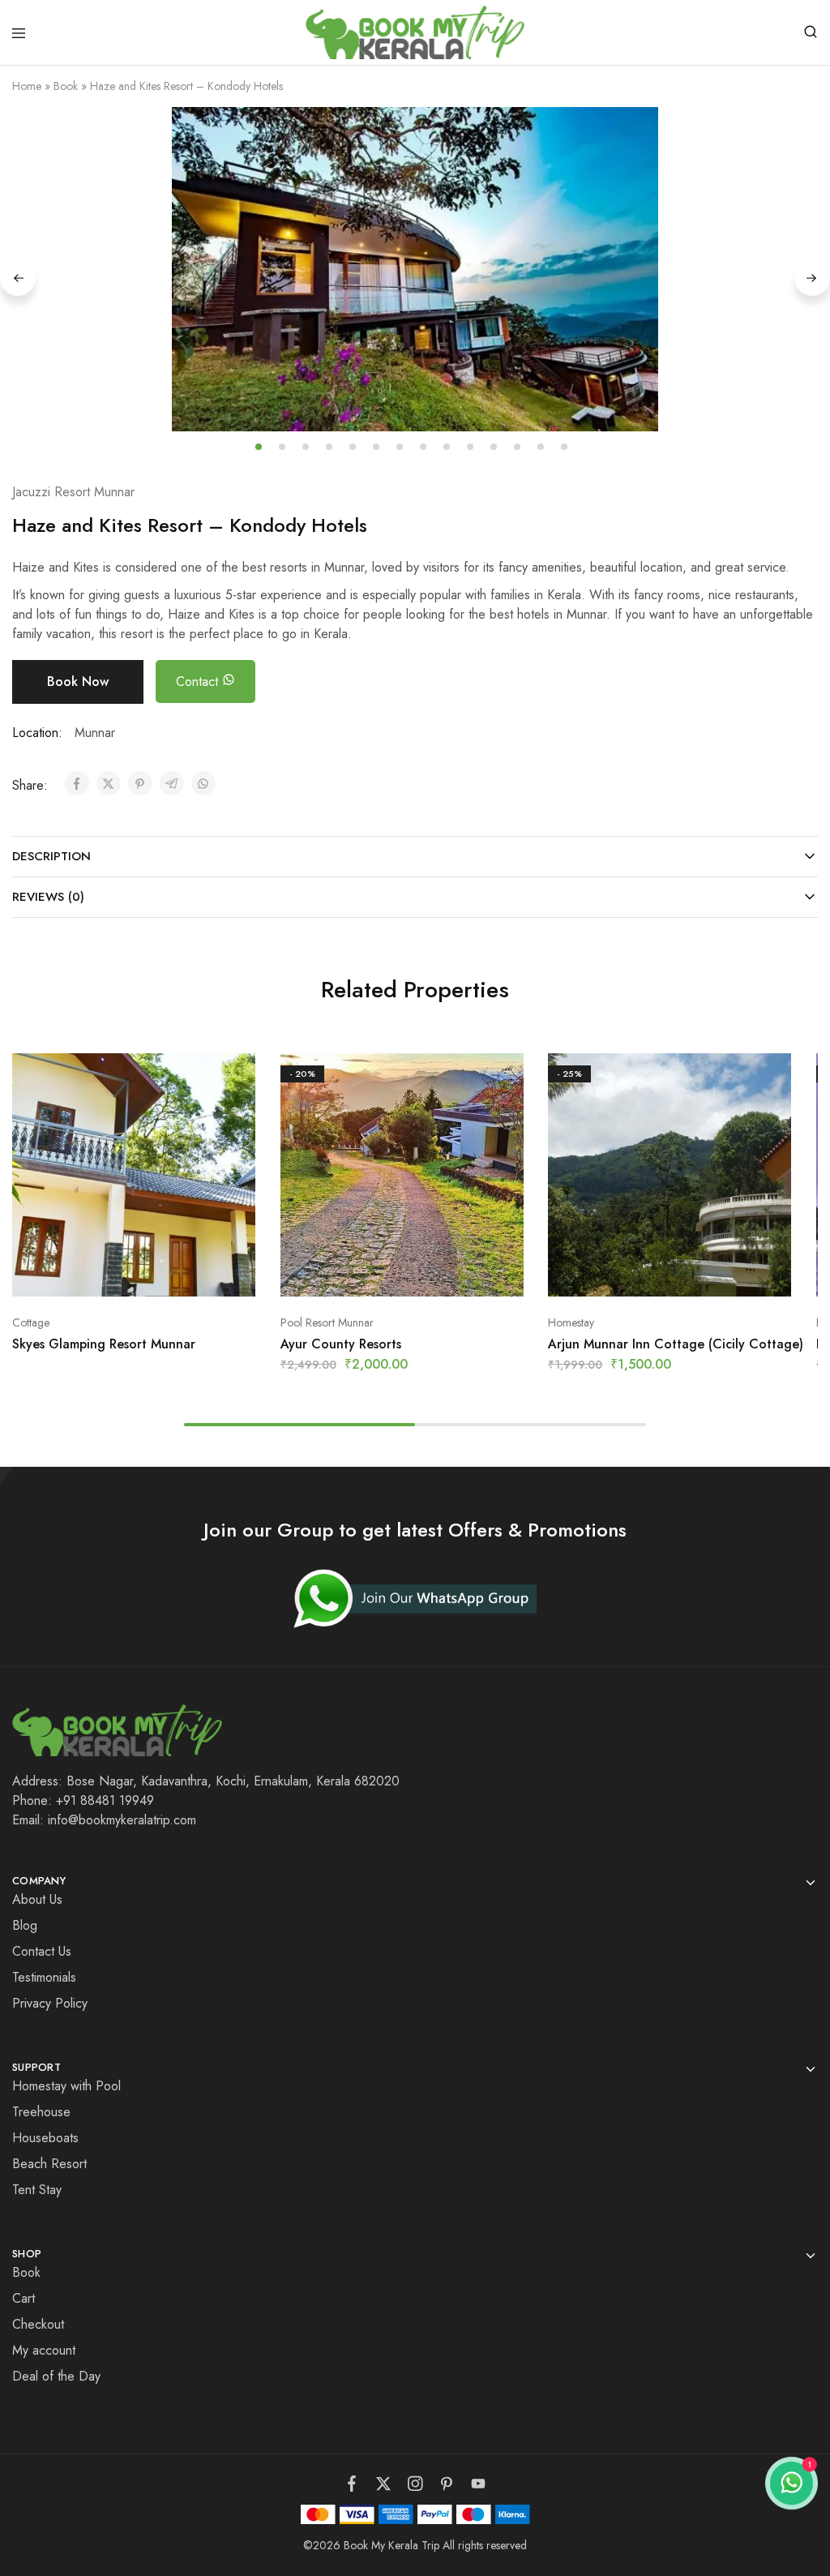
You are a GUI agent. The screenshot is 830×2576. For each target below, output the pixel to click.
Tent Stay (37, 2190)
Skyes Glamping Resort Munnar (104, 1344)
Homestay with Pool (66, 2086)
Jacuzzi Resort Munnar (73, 492)
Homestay (571, 1322)
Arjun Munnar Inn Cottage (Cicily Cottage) (676, 1344)
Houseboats (45, 2138)
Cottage (31, 1322)
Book (66, 86)
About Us (37, 1899)
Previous (18, 278)
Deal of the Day (56, 2376)
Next (812, 278)
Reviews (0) (48, 897)
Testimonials (44, 1977)
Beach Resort (49, 2164)
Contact (199, 682)
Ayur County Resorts (341, 1344)
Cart (24, 2298)
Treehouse (41, 2112)
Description (51, 856)
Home (27, 86)
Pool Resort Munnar (327, 1322)
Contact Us (42, 1951)
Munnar (95, 733)
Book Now (78, 682)
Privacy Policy (50, 2003)
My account (44, 2350)
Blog (25, 1925)
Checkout (38, 2324)
